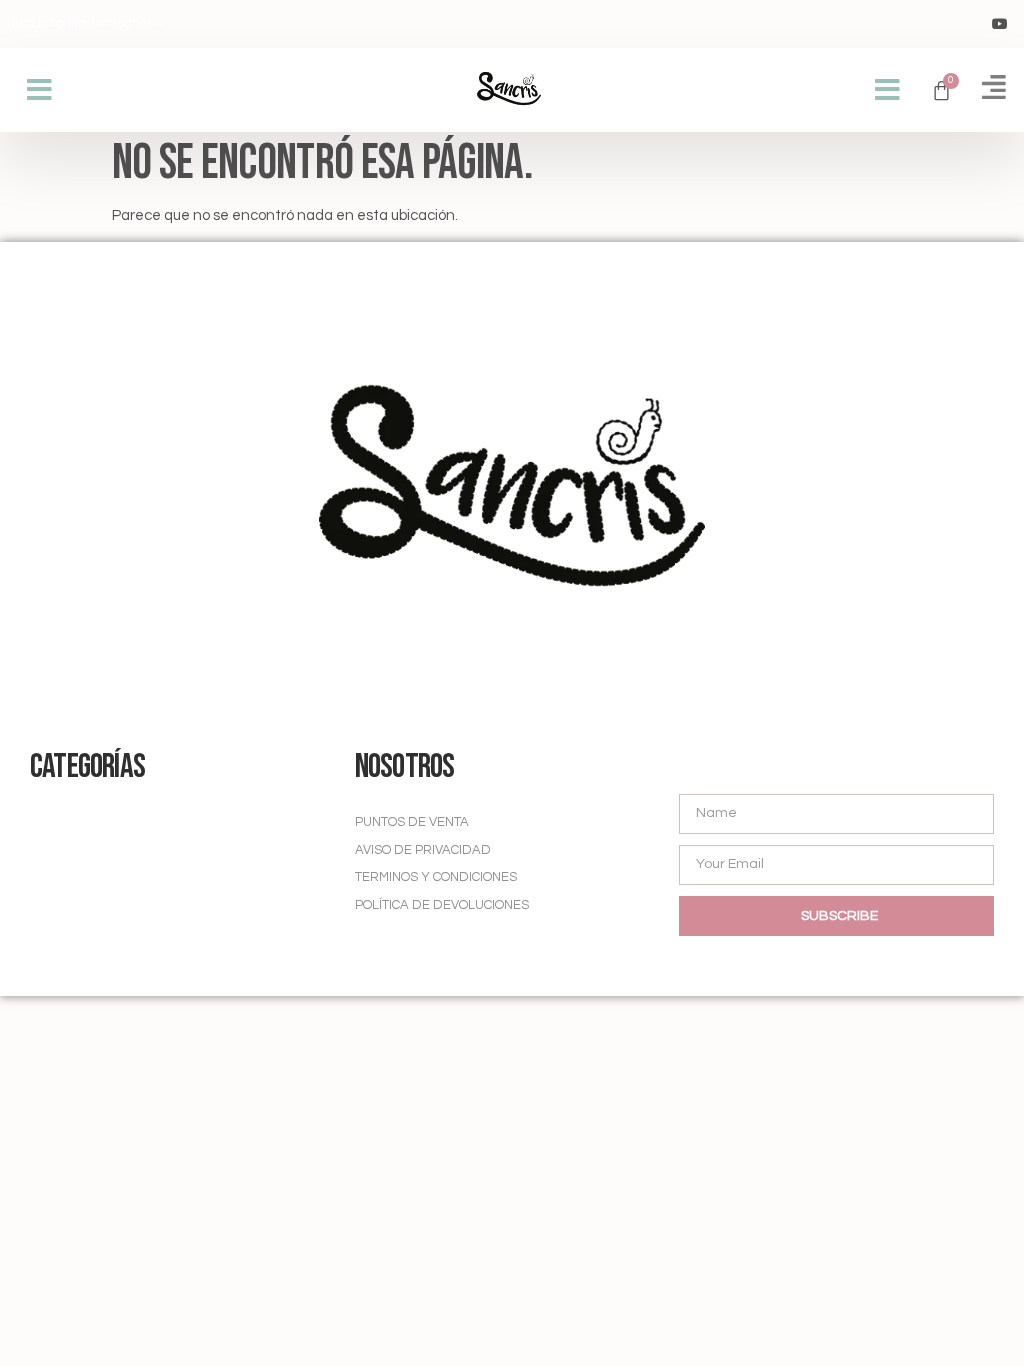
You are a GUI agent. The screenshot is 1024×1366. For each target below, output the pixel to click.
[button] (39, 90)
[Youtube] (1000, 24)
